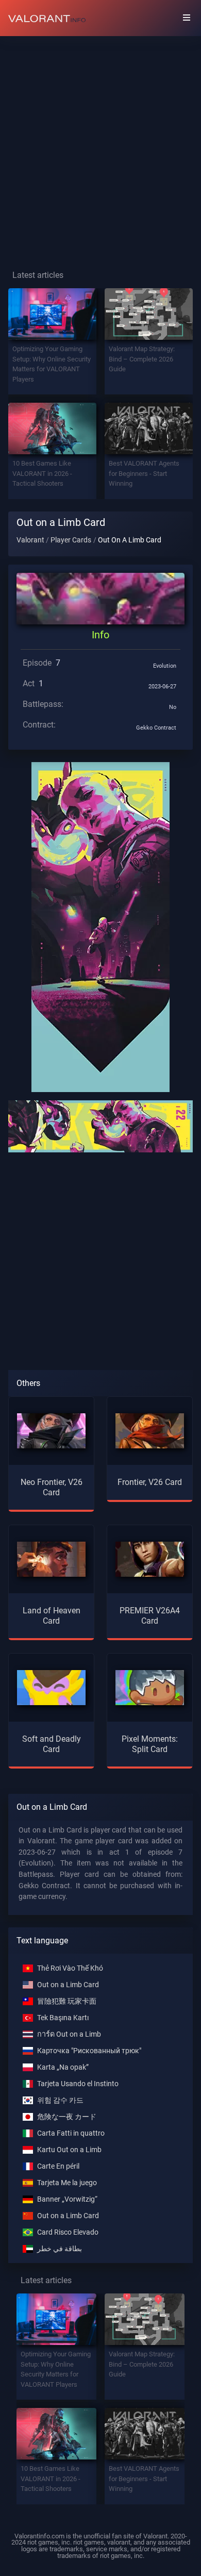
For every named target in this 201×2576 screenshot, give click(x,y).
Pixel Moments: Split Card (150, 1744)
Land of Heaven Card (52, 1615)
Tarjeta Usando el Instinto (78, 2084)
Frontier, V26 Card (150, 1482)
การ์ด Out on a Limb (69, 2034)
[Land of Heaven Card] (51, 1559)
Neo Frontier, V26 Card (52, 1487)
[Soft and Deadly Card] (51, 1687)
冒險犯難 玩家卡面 (67, 2001)
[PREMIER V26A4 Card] (150, 1559)
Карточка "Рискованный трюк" (89, 2051)
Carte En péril (58, 2166)
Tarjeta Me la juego (67, 2183)
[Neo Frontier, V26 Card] (51, 1431)
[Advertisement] (100, 145)
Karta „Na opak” (63, 2067)
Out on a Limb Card (68, 1985)
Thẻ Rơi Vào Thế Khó (70, 1968)
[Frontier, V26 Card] (150, 1431)
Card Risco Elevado (68, 2232)
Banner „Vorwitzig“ (67, 2199)
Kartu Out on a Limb (69, 2150)
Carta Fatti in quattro (71, 2133)
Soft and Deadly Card (52, 1744)
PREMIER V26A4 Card (150, 1615)
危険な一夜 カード (67, 2117)
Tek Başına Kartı (63, 2018)
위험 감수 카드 (60, 2100)
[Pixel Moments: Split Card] (150, 1687)
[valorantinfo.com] (47, 18)
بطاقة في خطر (60, 2249)
